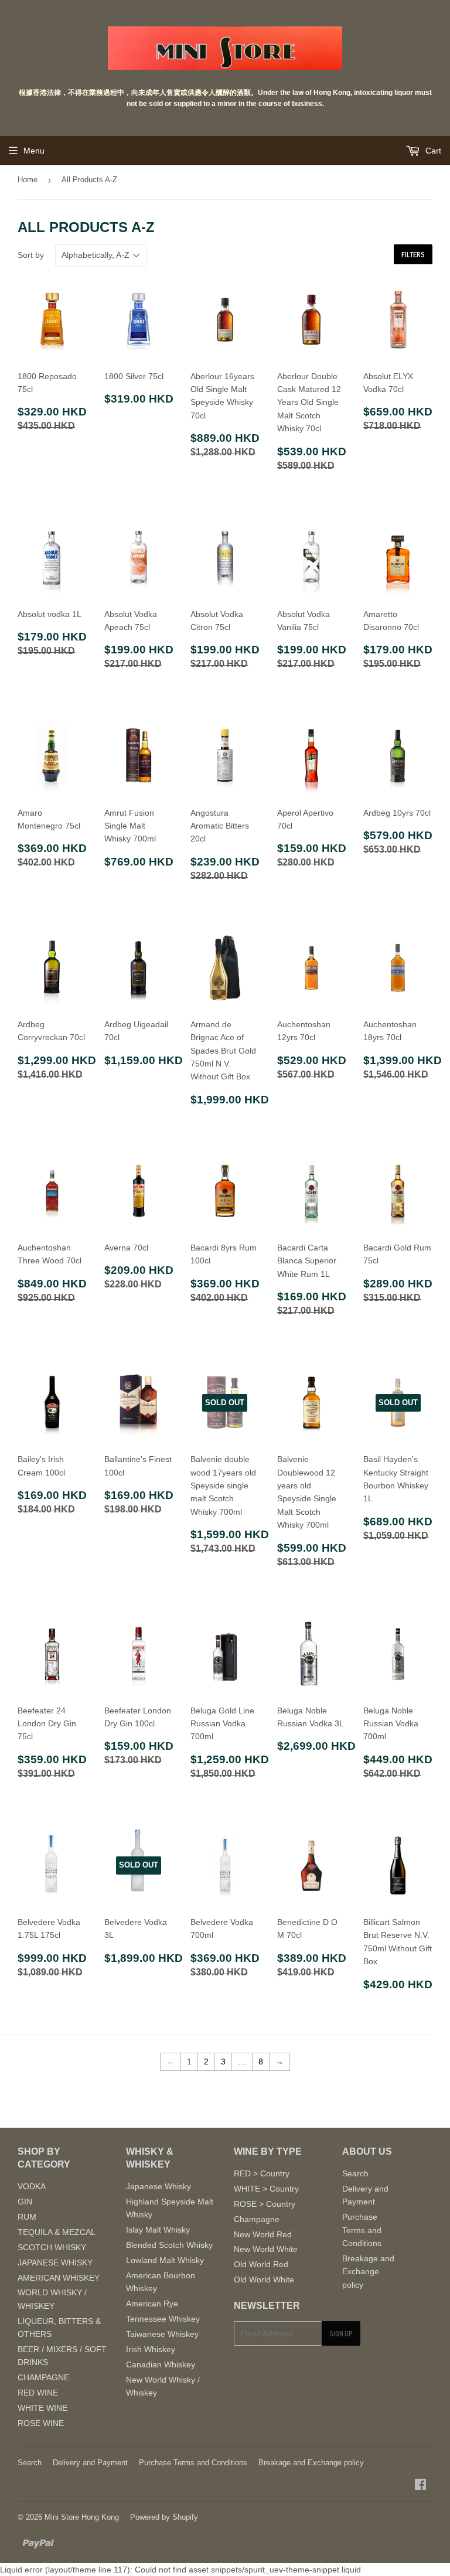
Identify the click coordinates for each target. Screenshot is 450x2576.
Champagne (257, 2219)
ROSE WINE (41, 2423)
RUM (27, 2217)
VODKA (32, 2186)
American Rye (152, 2304)
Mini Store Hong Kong (82, 2517)
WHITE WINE (42, 2408)
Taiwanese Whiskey (162, 2334)
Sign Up (341, 2334)
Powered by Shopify (164, 2517)
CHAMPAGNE (43, 2377)
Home (28, 180)
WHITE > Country (266, 2189)
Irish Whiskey (151, 2349)
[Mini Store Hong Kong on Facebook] (420, 2486)
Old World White (264, 2279)
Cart (432, 151)
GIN (25, 2202)
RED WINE (38, 2393)
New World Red (263, 2234)
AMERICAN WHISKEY (59, 2278)
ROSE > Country (265, 2204)
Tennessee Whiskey (163, 2319)
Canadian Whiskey (161, 2364)
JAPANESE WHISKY (55, 2262)
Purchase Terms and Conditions (362, 2230)
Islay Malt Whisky (158, 2230)
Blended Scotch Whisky (169, 2245)
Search (355, 2173)
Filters (413, 255)
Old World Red (261, 2264)
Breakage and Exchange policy (368, 2272)
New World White (266, 2249)
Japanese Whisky (158, 2186)
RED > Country (262, 2173)
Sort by (31, 255)
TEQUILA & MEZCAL (57, 2232)
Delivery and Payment (90, 2463)
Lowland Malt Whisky (165, 2260)
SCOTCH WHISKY (52, 2247)
